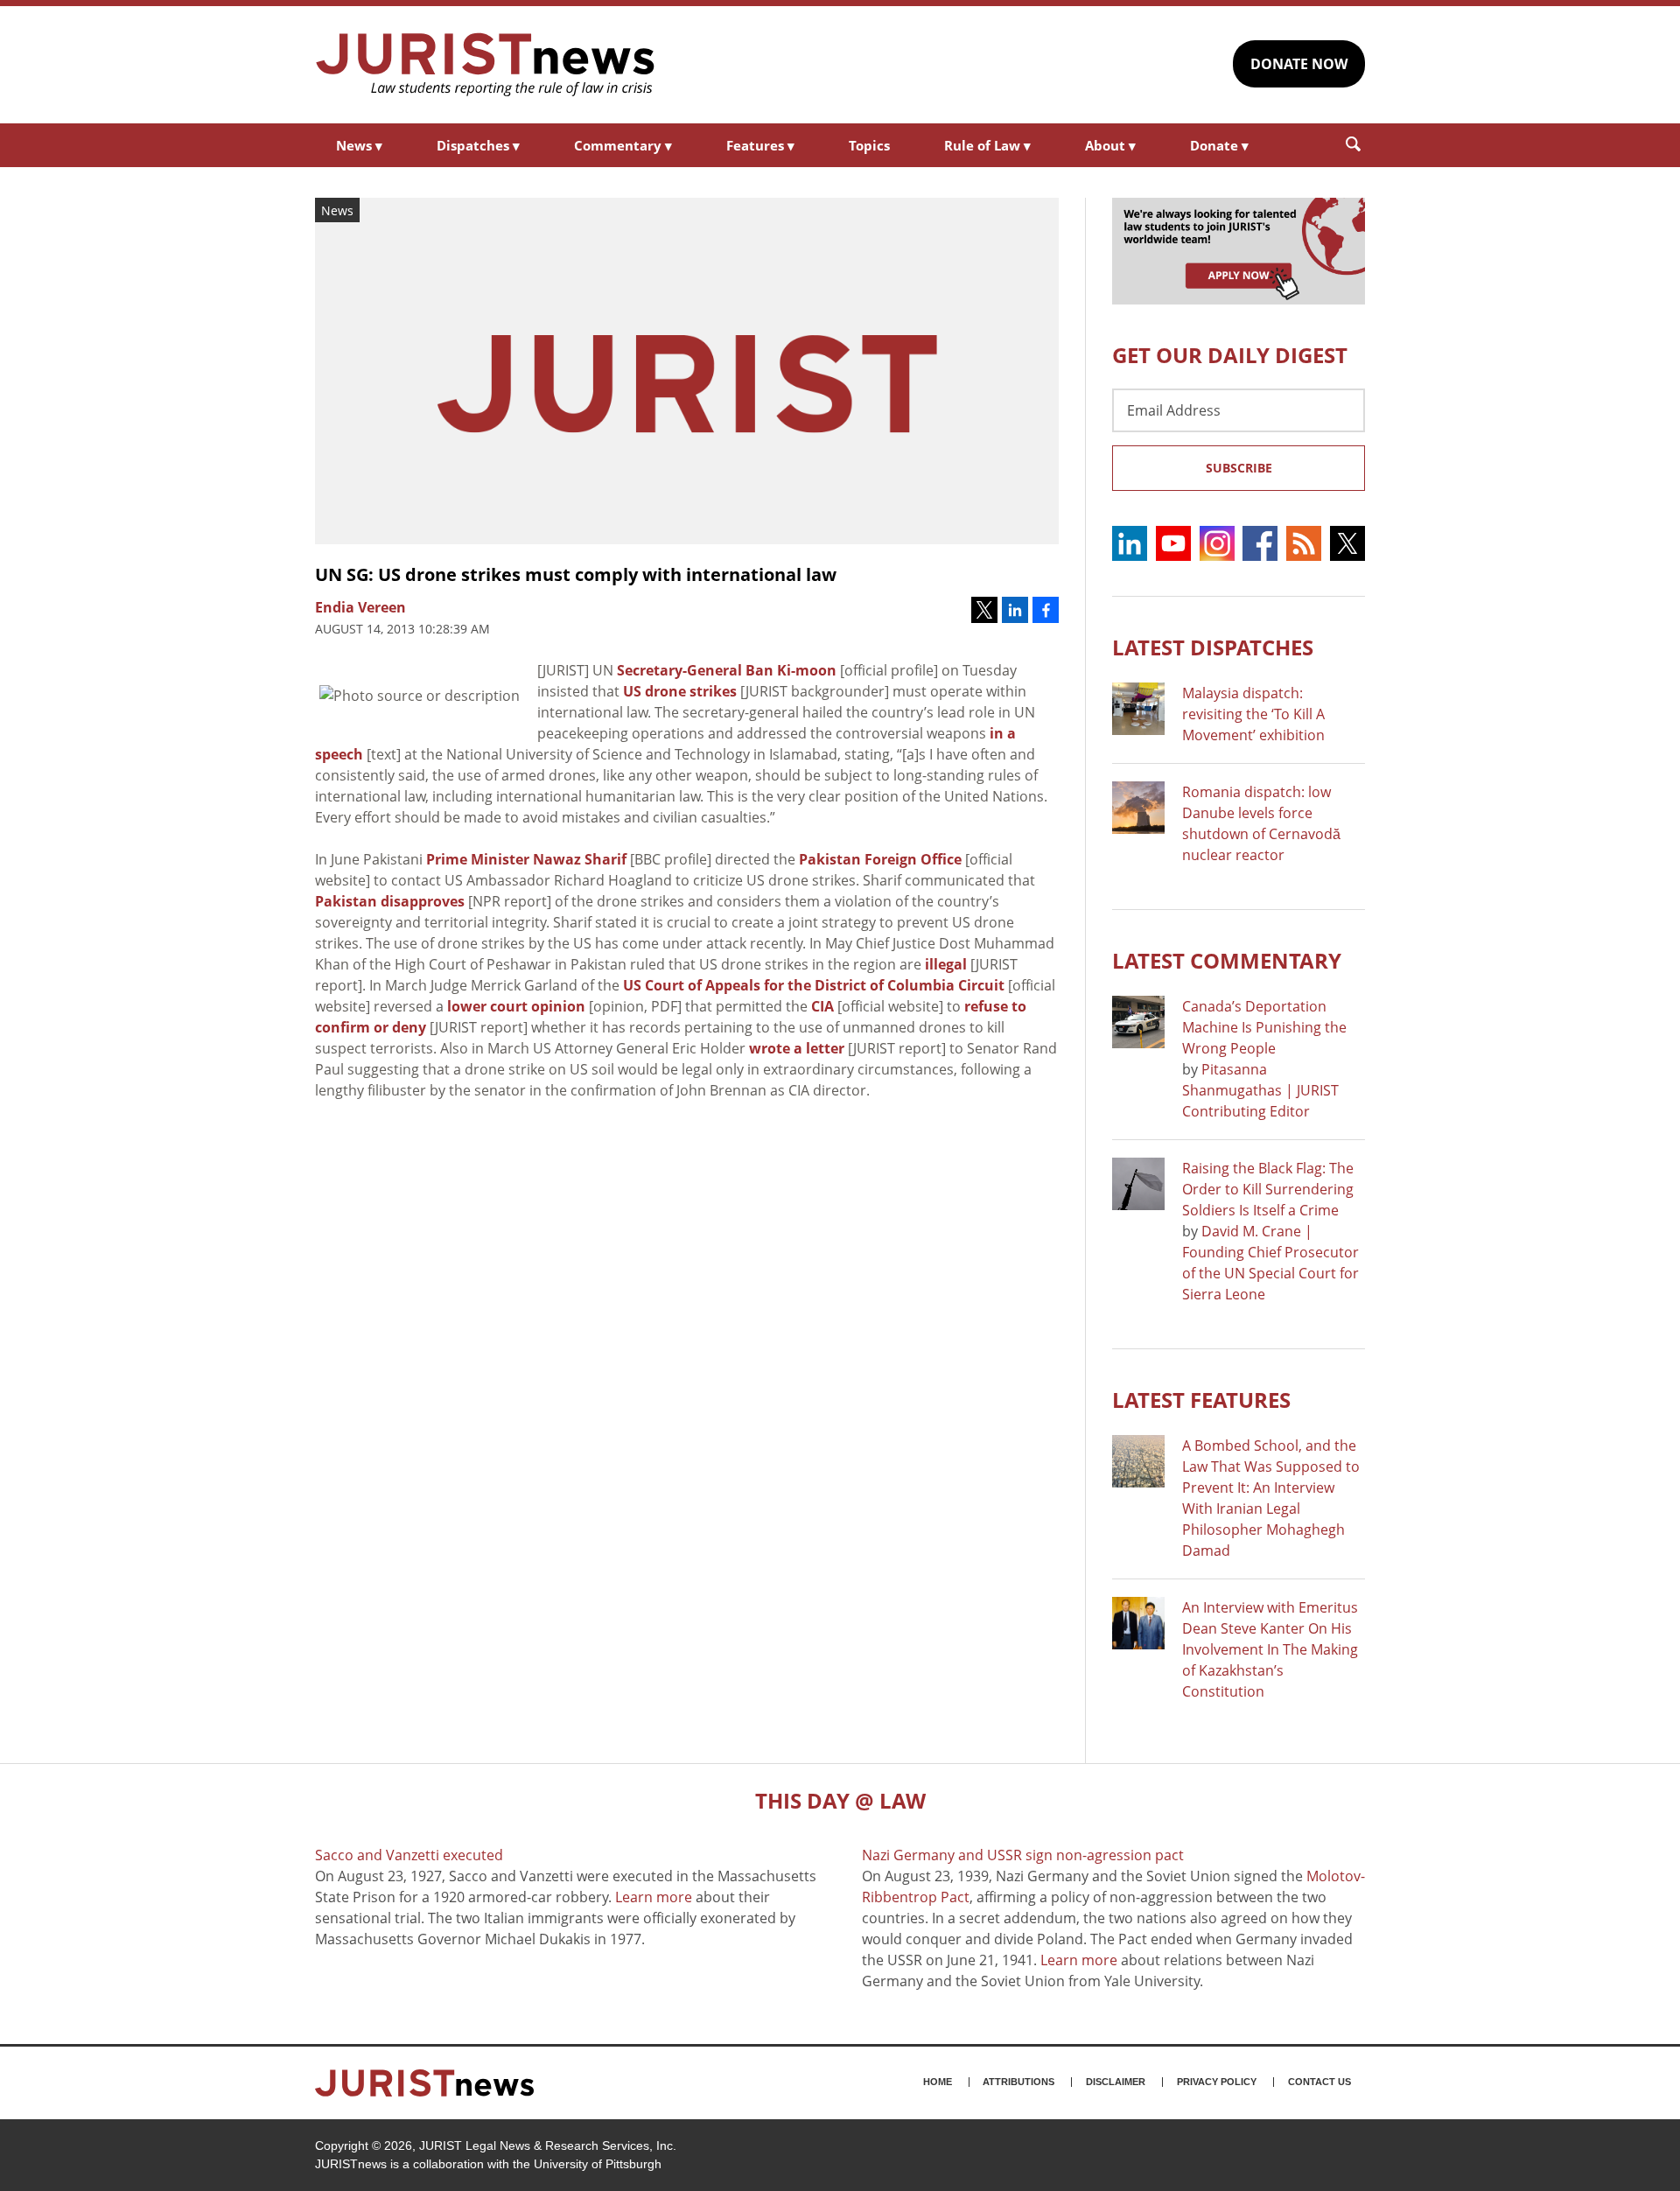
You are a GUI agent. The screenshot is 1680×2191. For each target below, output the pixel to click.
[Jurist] (486, 65)
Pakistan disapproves (390, 901)
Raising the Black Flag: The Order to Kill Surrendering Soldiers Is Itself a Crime (1268, 1189)
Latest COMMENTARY (1227, 960)
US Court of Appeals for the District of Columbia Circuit (814, 985)
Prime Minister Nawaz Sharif (526, 859)
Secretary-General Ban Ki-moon (727, 670)
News (359, 145)
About (1110, 145)
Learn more (654, 1897)
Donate (1219, 145)
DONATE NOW (1299, 64)
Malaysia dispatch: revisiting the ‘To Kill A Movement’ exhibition (1253, 714)
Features (760, 145)
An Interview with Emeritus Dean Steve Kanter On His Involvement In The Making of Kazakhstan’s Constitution (1270, 1649)
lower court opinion (516, 1006)
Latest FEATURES (1201, 1400)
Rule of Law (987, 145)
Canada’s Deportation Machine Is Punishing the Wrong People (1264, 1027)
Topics (869, 145)
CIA (822, 1006)
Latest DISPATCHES (1213, 647)
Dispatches (478, 145)
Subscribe (1239, 468)
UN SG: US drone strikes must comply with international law (576, 574)
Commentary (623, 145)
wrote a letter (797, 1048)
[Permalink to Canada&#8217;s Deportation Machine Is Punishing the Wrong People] (1138, 1022)
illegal (946, 964)
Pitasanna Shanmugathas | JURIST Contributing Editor (1260, 1090)
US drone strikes (680, 691)
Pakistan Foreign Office (880, 859)
